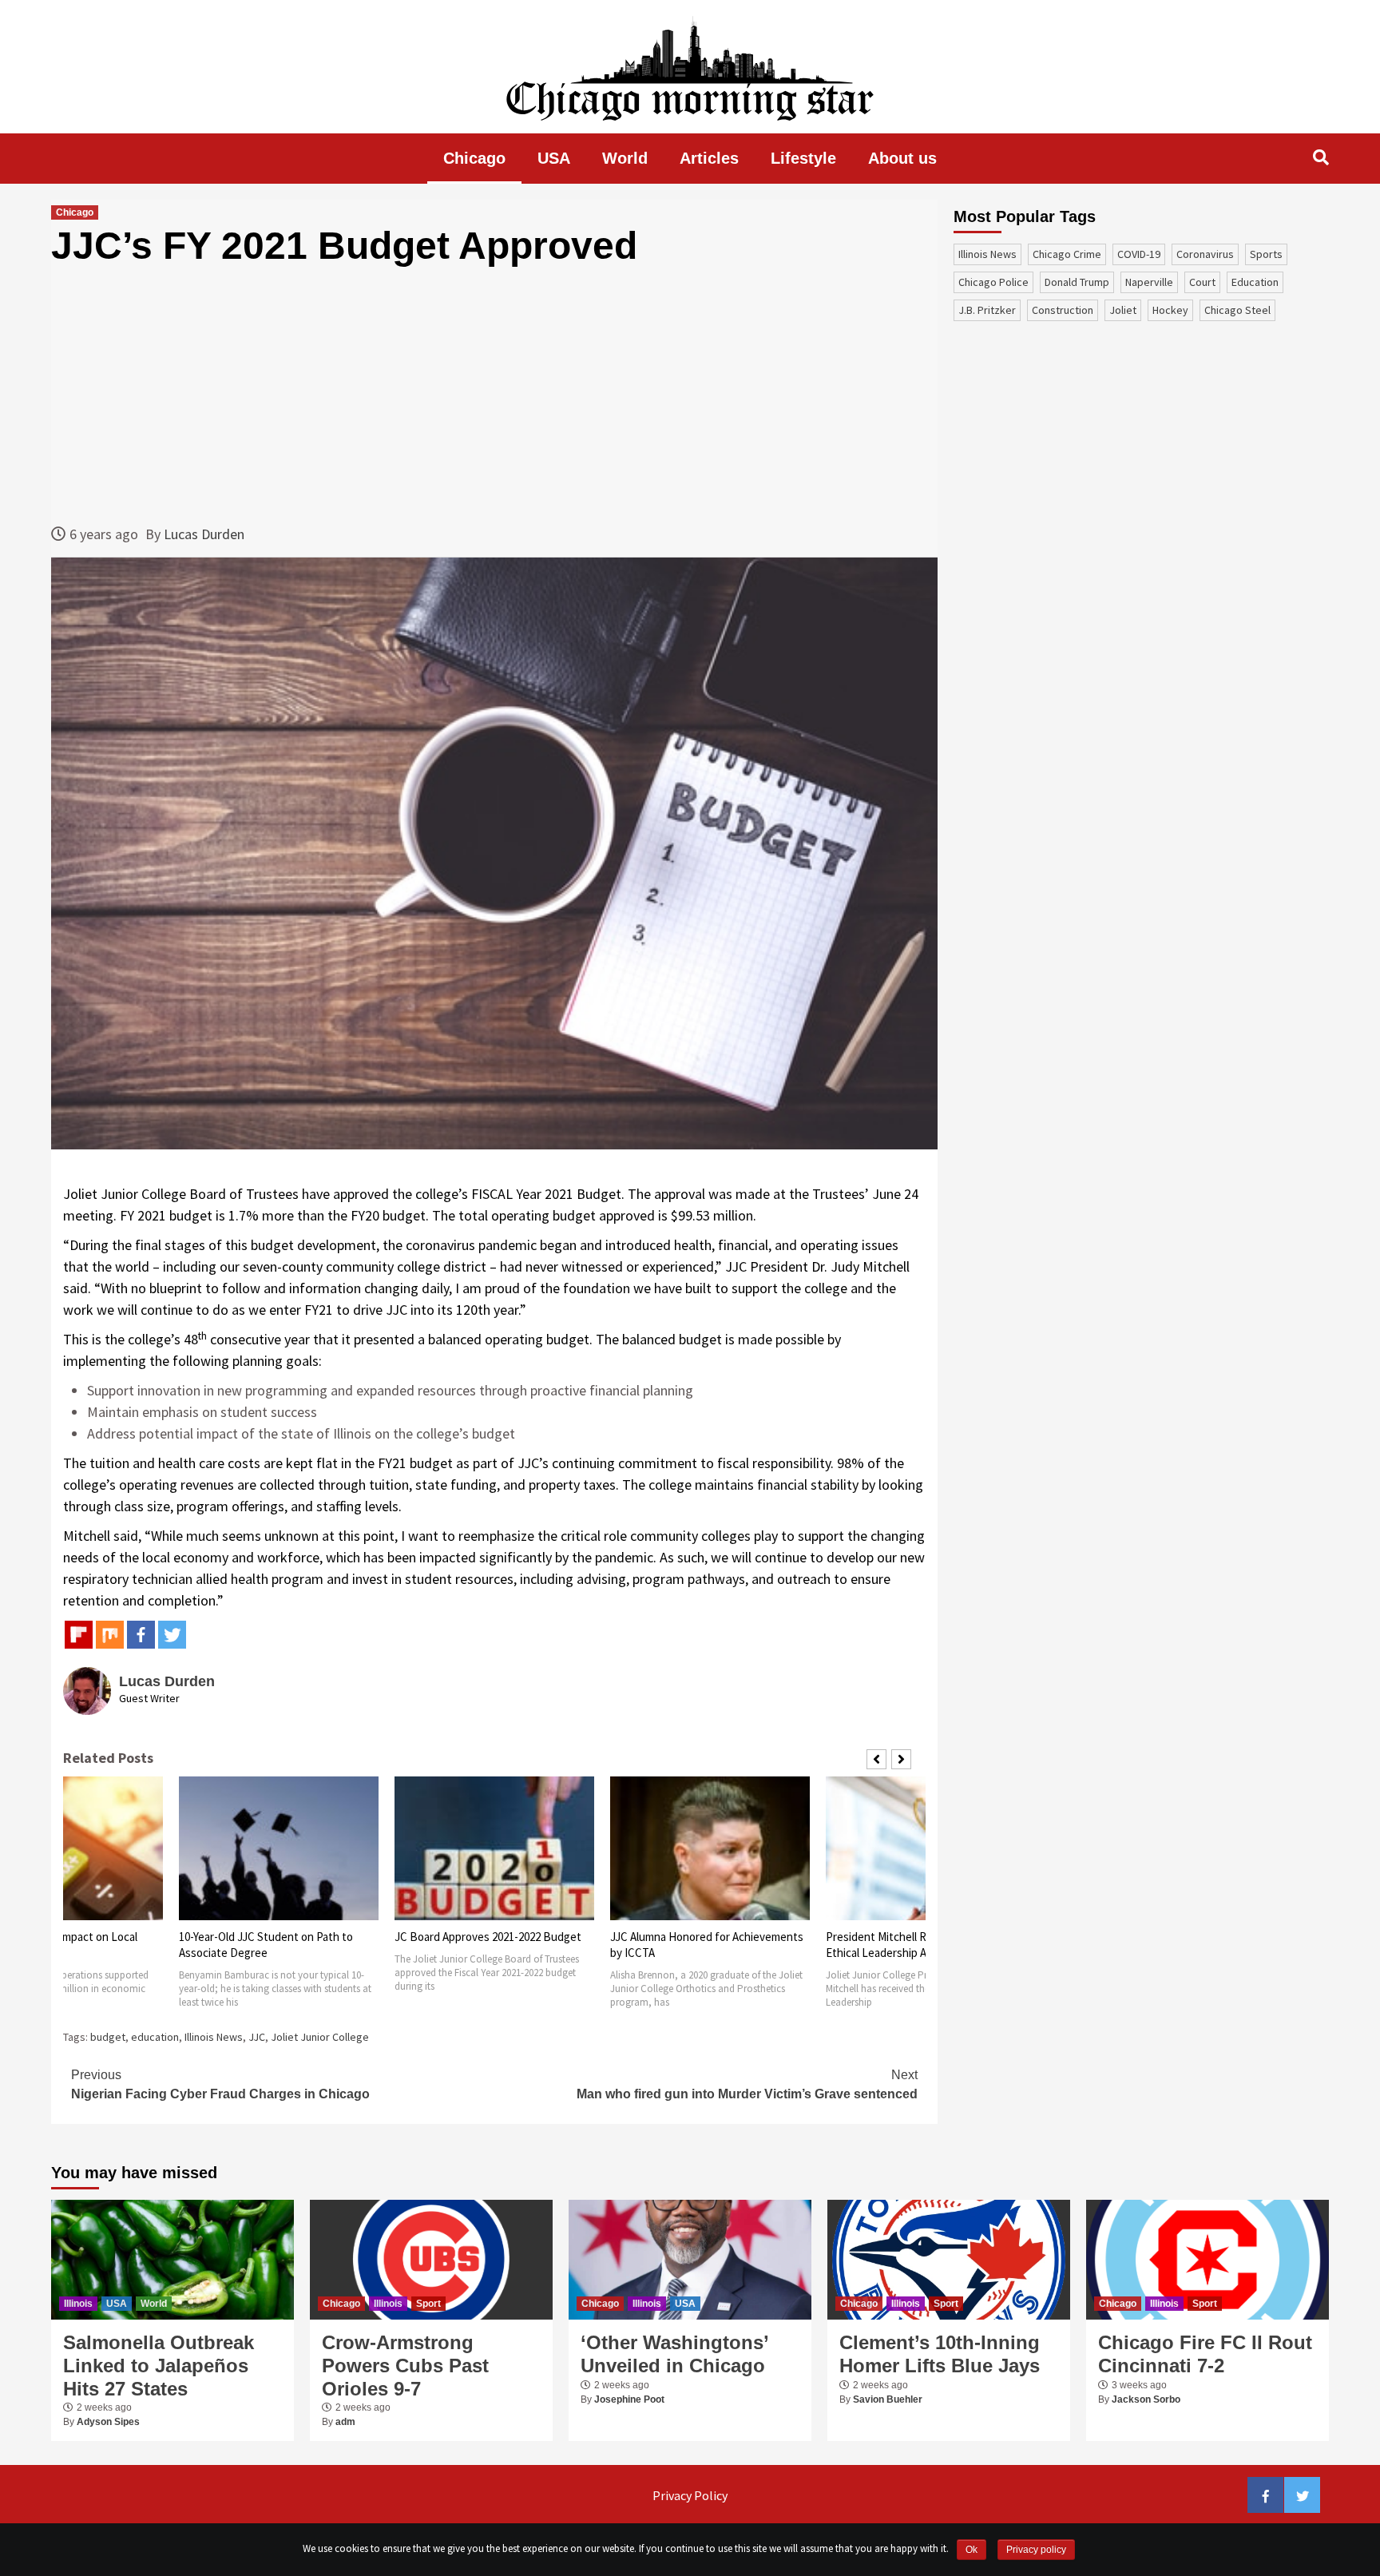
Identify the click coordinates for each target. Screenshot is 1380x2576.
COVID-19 (1139, 254)
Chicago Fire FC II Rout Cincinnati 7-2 (1205, 2354)
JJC (257, 2037)
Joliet (1123, 310)
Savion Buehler (888, 2399)
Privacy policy (1036, 2550)
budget (108, 2037)
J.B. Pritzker (987, 310)
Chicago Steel (1237, 310)
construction (1063, 310)
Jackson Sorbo (1146, 2399)
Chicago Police (993, 282)
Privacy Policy (690, 2495)
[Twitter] (172, 1635)
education (155, 2037)
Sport (428, 2304)
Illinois (78, 2304)
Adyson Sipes (108, 2422)
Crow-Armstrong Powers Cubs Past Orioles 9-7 (405, 2366)
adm (345, 2422)
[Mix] (110, 1635)
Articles (709, 158)
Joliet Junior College (320, 2037)
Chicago (474, 158)
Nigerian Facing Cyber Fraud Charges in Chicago (220, 2084)
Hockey (1170, 310)
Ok (972, 2550)
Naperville (1149, 282)
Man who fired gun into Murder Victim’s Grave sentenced (747, 2084)
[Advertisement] (494, 395)
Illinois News (214, 2037)
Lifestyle (803, 158)
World (625, 158)
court (1202, 282)
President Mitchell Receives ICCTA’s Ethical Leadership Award (915, 1945)
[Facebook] (141, 1635)
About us (902, 158)
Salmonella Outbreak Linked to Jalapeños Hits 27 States (159, 2366)
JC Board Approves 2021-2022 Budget (488, 1937)
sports (1266, 254)
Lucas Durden (204, 534)
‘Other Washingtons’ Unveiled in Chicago (674, 2354)
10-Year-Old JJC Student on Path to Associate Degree (266, 1945)
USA (554, 158)
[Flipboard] (79, 1635)
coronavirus (1205, 254)
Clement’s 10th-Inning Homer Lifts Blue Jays (940, 2354)
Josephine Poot (629, 2399)
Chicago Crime (1067, 254)
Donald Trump (1077, 282)
